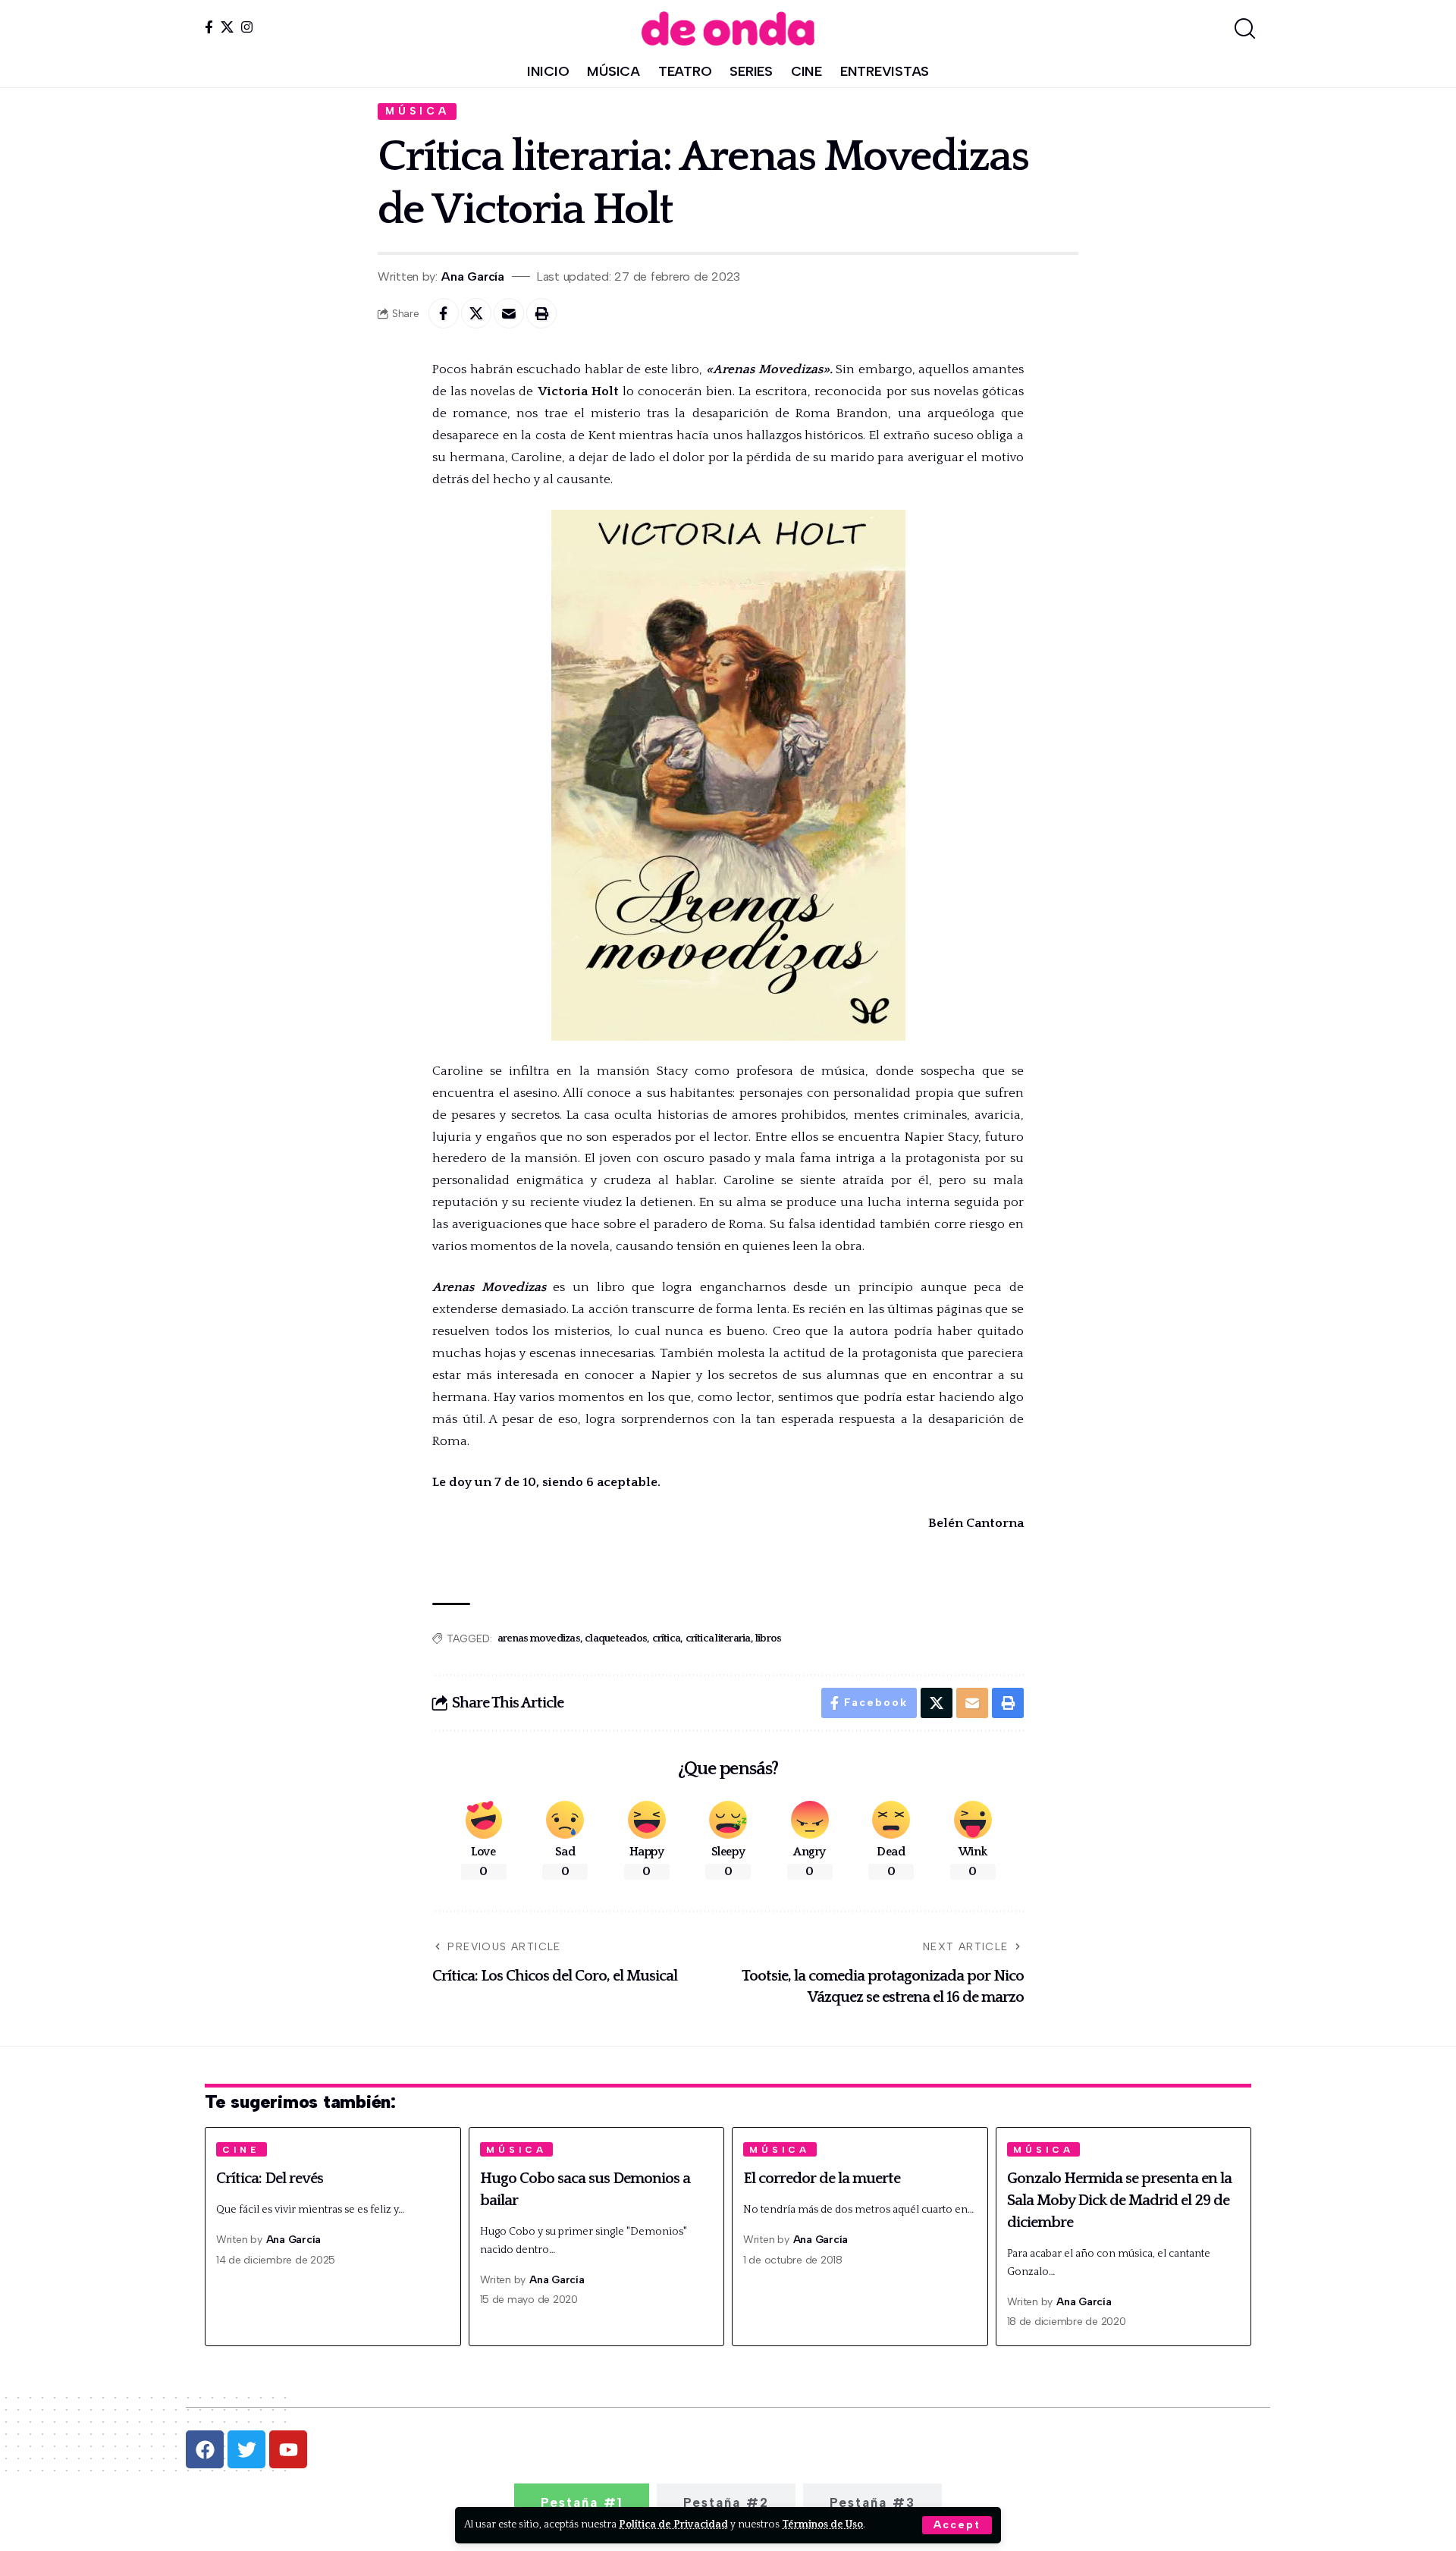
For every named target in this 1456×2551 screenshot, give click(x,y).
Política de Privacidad (673, 2524)
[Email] (509, 313)
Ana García (473, 276)
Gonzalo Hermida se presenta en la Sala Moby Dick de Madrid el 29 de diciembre (1119, 2201)
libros (769, 1638)
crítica (667, 1638)
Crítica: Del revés (270, 2179)
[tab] (582, 2502)
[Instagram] (247, 27)
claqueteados (616, 1638)
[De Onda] (728, 28)
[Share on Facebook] (444, 313)
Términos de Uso (822, 2524)
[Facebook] (209, 27)
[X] (227, 27)
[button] (957, 2525)
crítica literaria (718, 1638)
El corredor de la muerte (822, 2179)
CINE (241, 2150)
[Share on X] (476, 313)
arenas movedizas (539, 1638)
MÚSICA (417, 111)
